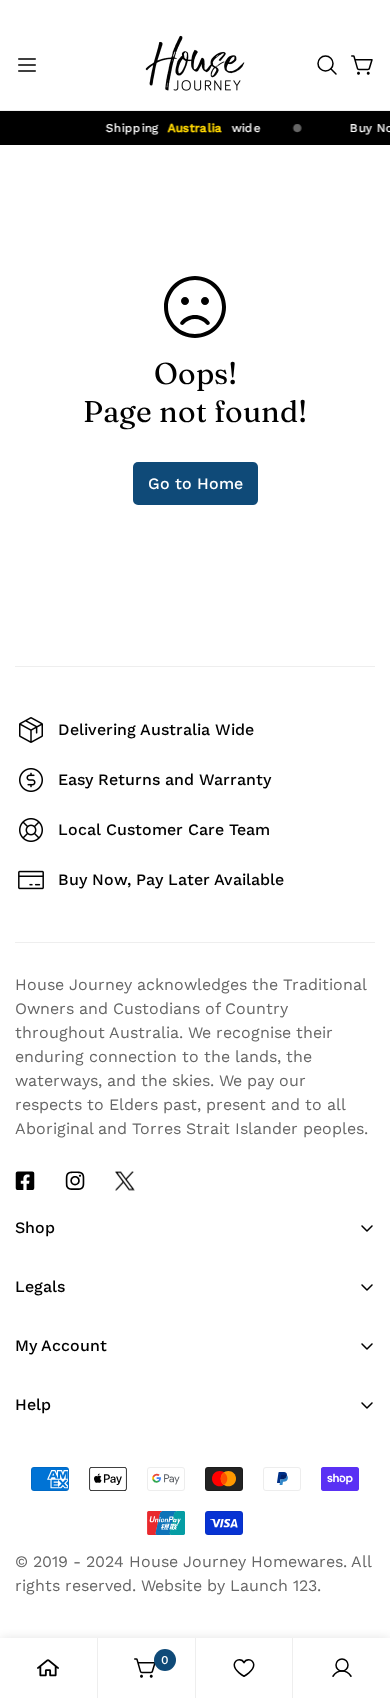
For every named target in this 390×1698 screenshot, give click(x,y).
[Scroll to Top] (354, 1518)
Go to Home (195, 483)
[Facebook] (25, 1181)
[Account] (342, 1668)
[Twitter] (125, 1181)
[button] (327, 65)
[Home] (48, 1668)
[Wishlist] (244, 1668)
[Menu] (27, 65)
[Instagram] (75, 1181)
